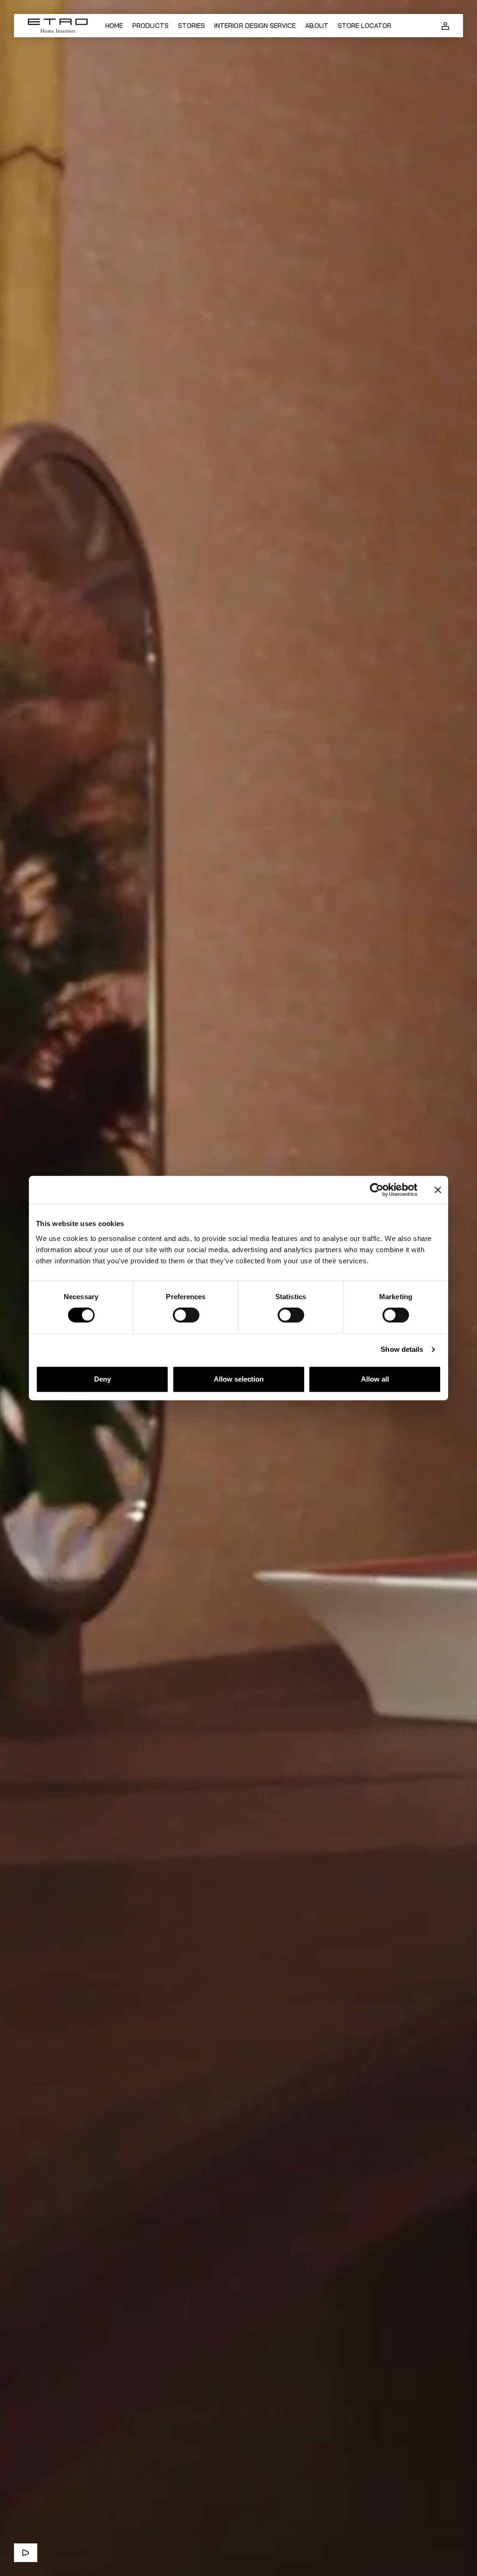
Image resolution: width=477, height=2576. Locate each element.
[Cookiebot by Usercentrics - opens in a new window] (377, 1190)
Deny (102, 1379)
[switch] (186, 1315)
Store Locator (365, 26)
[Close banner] (438, 1190)
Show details (402, 1349)
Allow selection (239, 1379)
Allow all (375, 1379)
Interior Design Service (255, 26)
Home (114, 26)
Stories (191, 26)
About (317, 26)
